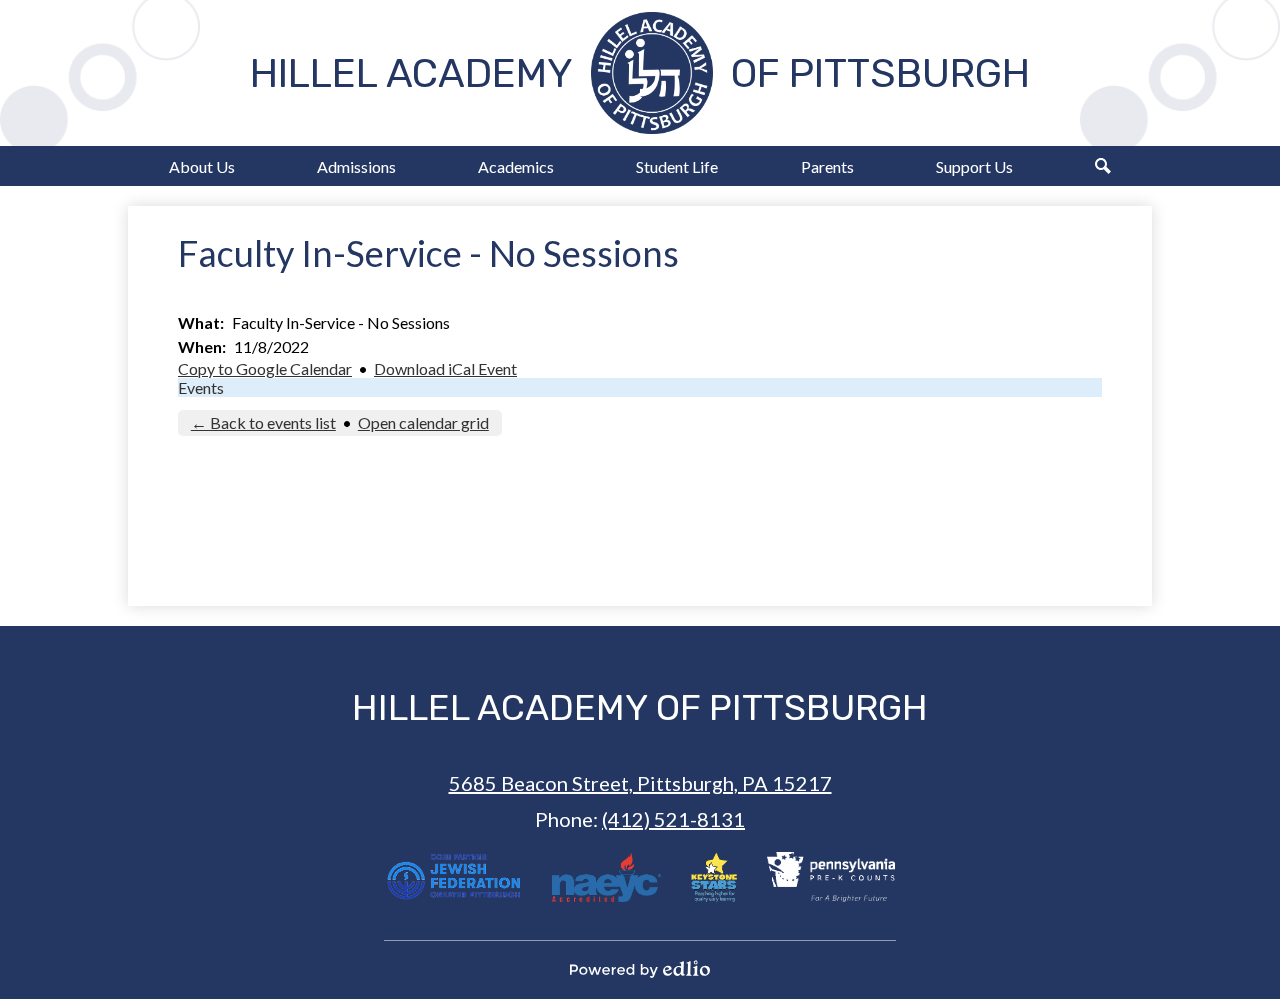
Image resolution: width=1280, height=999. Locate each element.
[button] (202, 166)
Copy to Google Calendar (265, 368)
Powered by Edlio (640, 969)
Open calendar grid (423, 422)
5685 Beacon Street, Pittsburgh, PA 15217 (640, 783)
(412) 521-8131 (673, 819)
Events (201, 387)
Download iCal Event (445, 368)
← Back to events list (263, 422)
